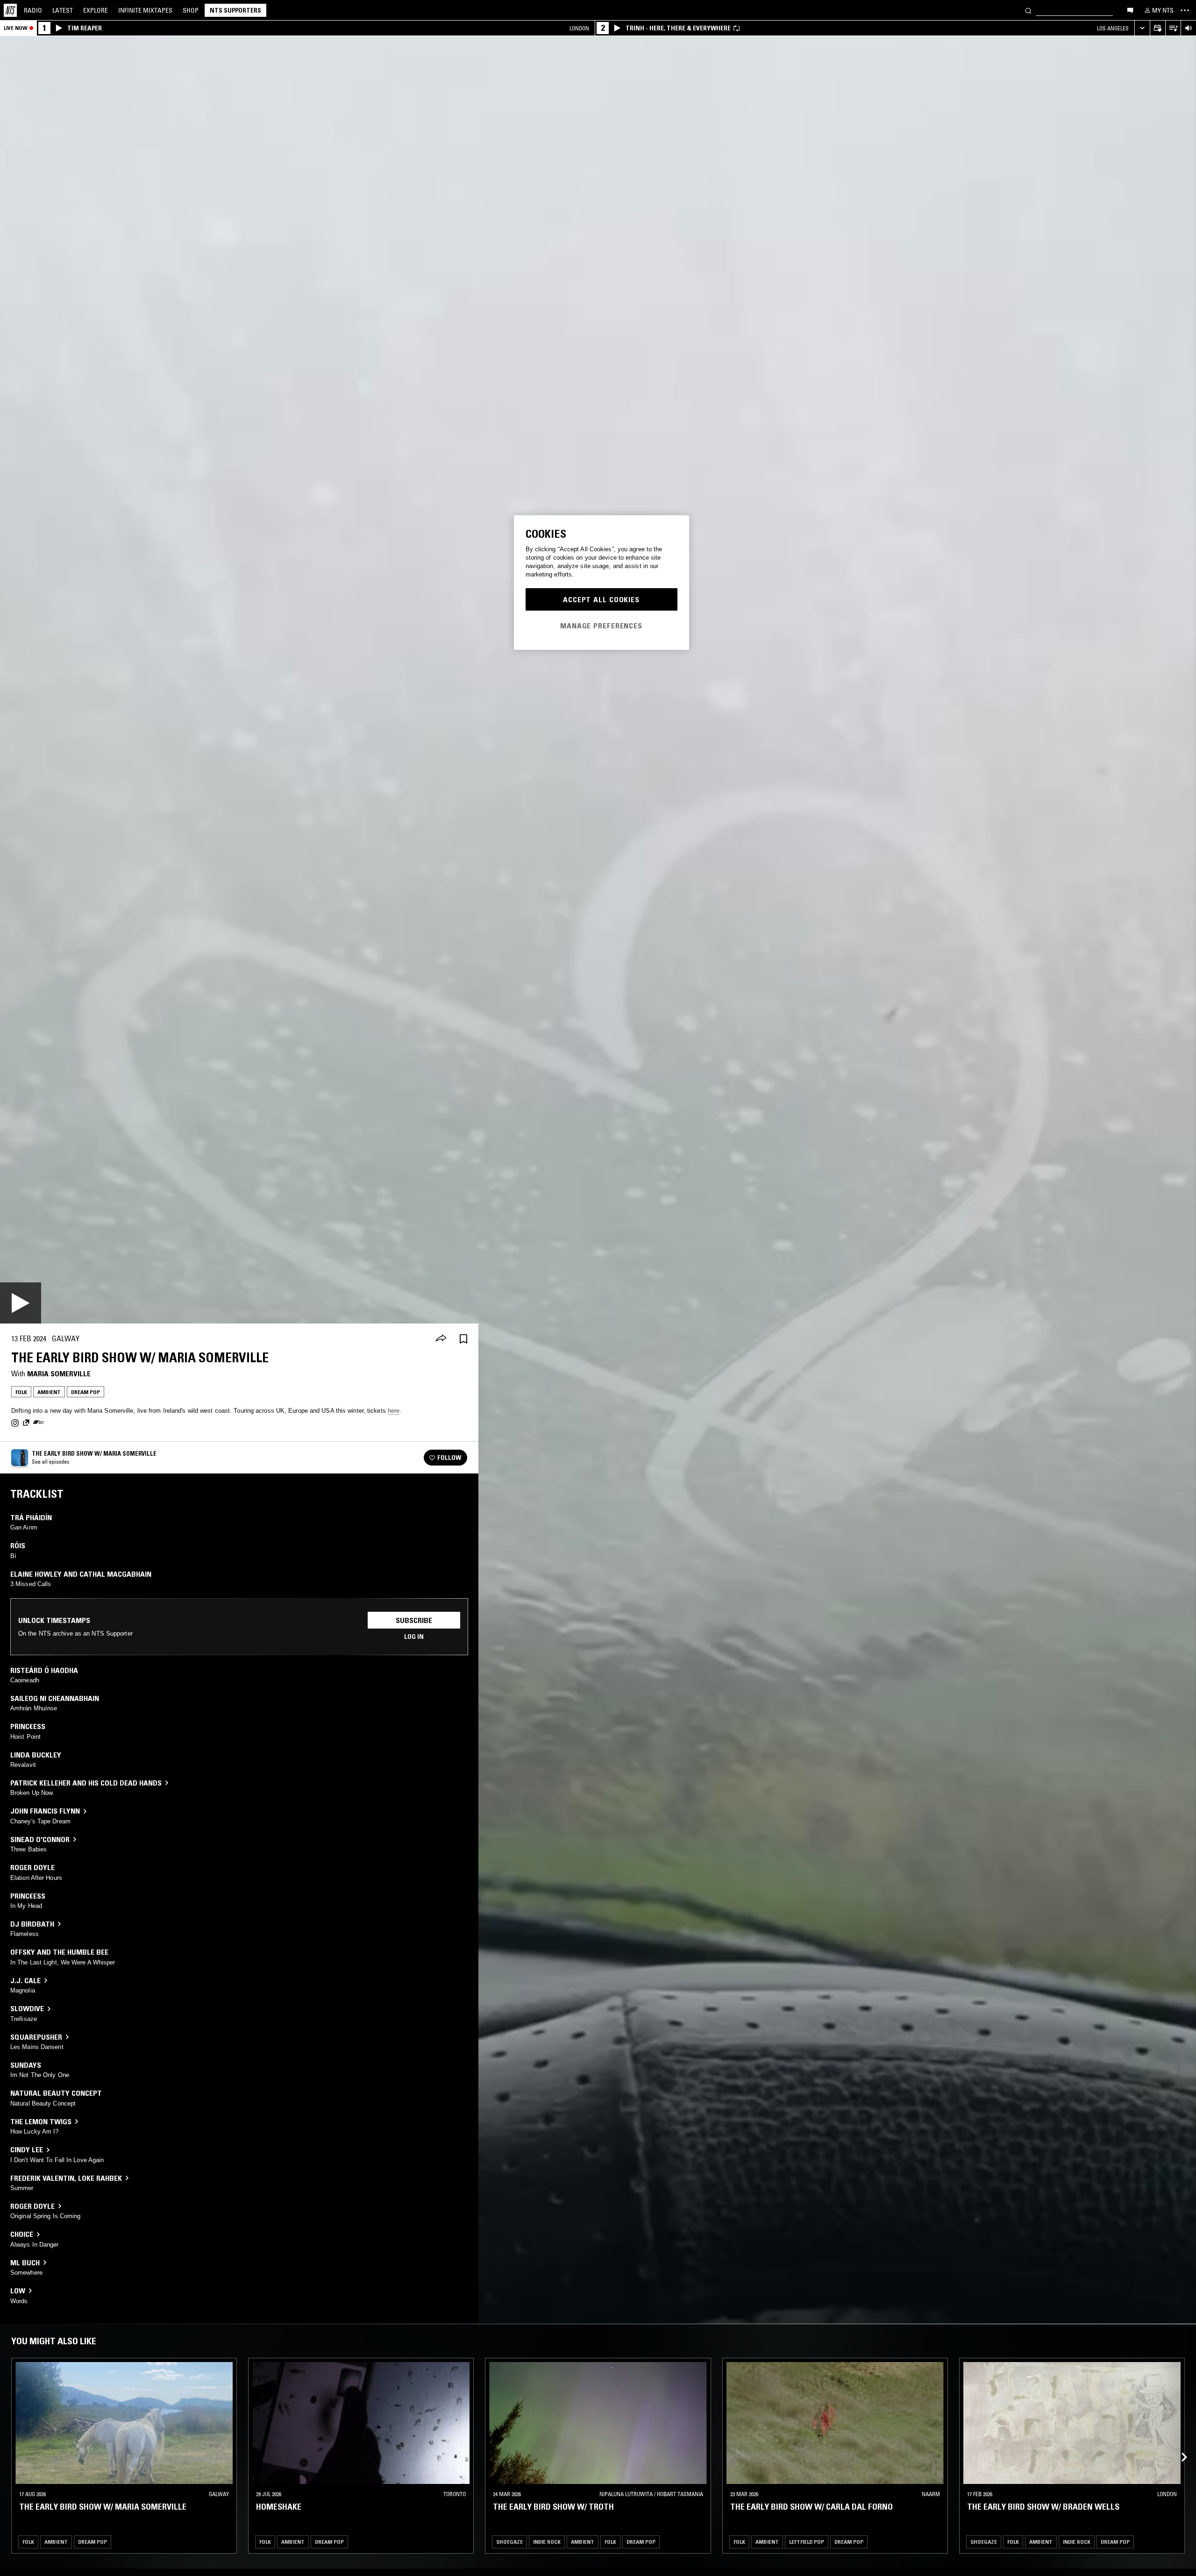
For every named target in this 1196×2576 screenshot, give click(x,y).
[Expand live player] (1142, 28)
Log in (414, 1637)
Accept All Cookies (601, 599)
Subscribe (414, 1620)
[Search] (1028, 10)
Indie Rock (547, 2541)
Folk (21, 1392)
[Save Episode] (463, 1339)
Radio (33, 10)
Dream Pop (85, 1392)
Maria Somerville (59, 1373)
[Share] (441, 1339)
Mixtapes (145, 10)
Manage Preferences (601, 625)
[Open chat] (1130, 10)
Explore (96, 10)
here (394, 1411)
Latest (63, 10)
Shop (191, 10)
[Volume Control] (1188, 28)
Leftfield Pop (807, 2541)
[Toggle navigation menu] (1185, 10)
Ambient (49, 1392)
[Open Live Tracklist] (1173, 28)
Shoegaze (509, 2541)
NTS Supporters (235, 10)
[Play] (21, 1303)
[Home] (10, 10)
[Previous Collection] (1178, 2446)
